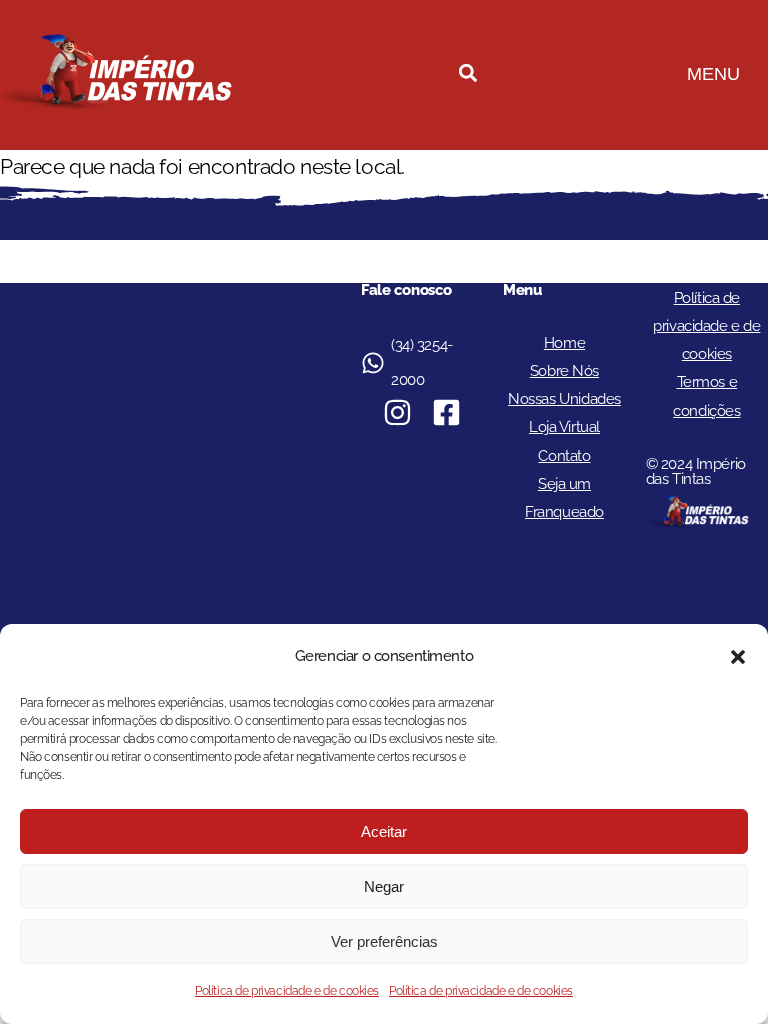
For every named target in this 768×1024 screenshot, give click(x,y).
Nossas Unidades (564, 399)
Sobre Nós (564, 371)
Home (564, 343)
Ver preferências (384, 941)
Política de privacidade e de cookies (287, 991)
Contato (564, 456)
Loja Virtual (564, 427)
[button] (738, 657)
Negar (384, 886)
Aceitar (384, 831)
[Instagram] (397, 412)
